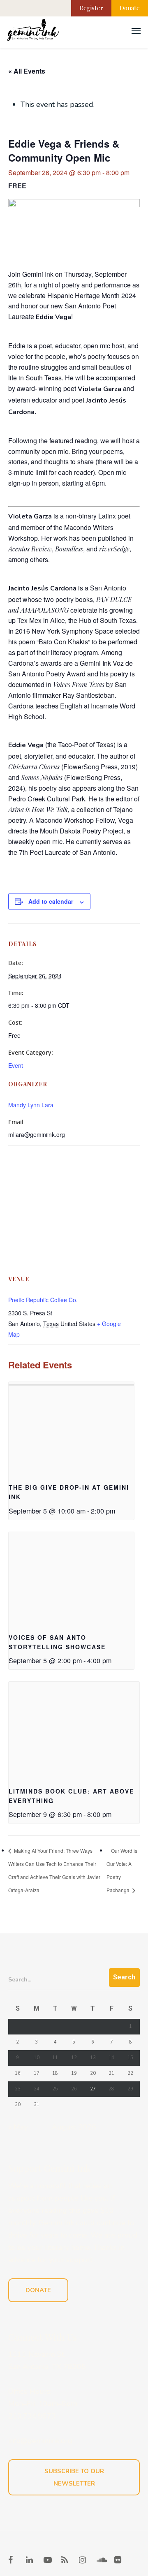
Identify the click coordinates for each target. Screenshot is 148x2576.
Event (16, 1065)
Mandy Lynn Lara (31, 1105)
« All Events (27, 71)
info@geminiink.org (40, 2441)
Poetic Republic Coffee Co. (43, 1300)
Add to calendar (51, 901)
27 (93, 2089)
